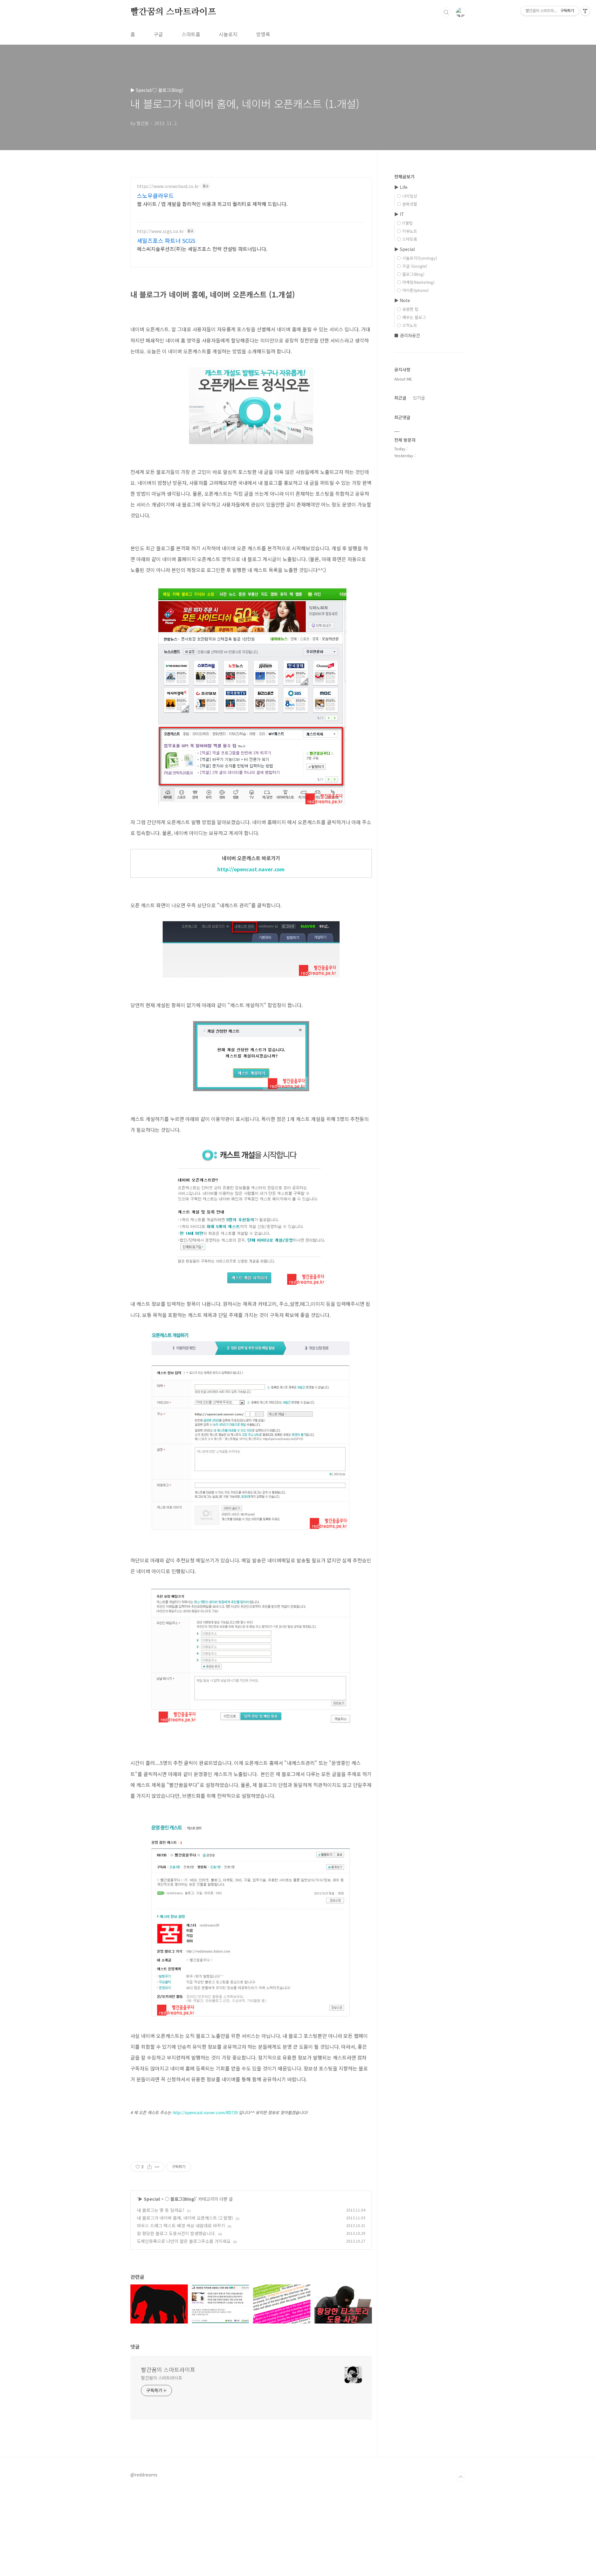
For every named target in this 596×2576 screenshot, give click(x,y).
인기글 (419, 398)
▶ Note (402, 300)
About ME (403, 379)
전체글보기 (404, 176)
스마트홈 (191, 34)
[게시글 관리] (157, 2167)
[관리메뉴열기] (585, 11)
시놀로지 (228, 34)
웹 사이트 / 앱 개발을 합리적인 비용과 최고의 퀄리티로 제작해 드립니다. (212, 204)
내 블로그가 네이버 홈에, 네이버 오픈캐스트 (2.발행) (185, 2218)
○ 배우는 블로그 (411, 317)
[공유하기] (149, 2167)
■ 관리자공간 (407, 335)
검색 (446, 12)
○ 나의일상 (407, 196)
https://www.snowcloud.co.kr (168, 186)
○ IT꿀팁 (405, 223)
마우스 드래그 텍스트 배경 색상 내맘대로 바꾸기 (181, 2226)
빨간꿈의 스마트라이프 (173, 12)
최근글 (400, 398)
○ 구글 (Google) (412, 266)
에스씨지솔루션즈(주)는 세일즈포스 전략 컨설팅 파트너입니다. (202, 249)
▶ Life (401, 187)
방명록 (263, 34)
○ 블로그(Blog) (180, 2199)
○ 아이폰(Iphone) (413, 290)
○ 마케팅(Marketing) (416, 282)
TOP (461, 2477)
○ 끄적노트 (407, 325)
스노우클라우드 (155, 195)
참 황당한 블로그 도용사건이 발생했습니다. (176, 2233)
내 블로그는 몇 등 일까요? (161, 2210)
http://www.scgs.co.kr (160, 231)
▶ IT (399, 214)
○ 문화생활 (407, 204)
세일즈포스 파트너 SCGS (166, 240)
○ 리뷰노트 (407, 231)
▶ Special (149, 2199)
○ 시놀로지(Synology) (417, 258)
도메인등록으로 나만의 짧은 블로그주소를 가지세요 (184, 2241)
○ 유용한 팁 (408, 309)
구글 (158, 34)
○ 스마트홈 (407, 239)
